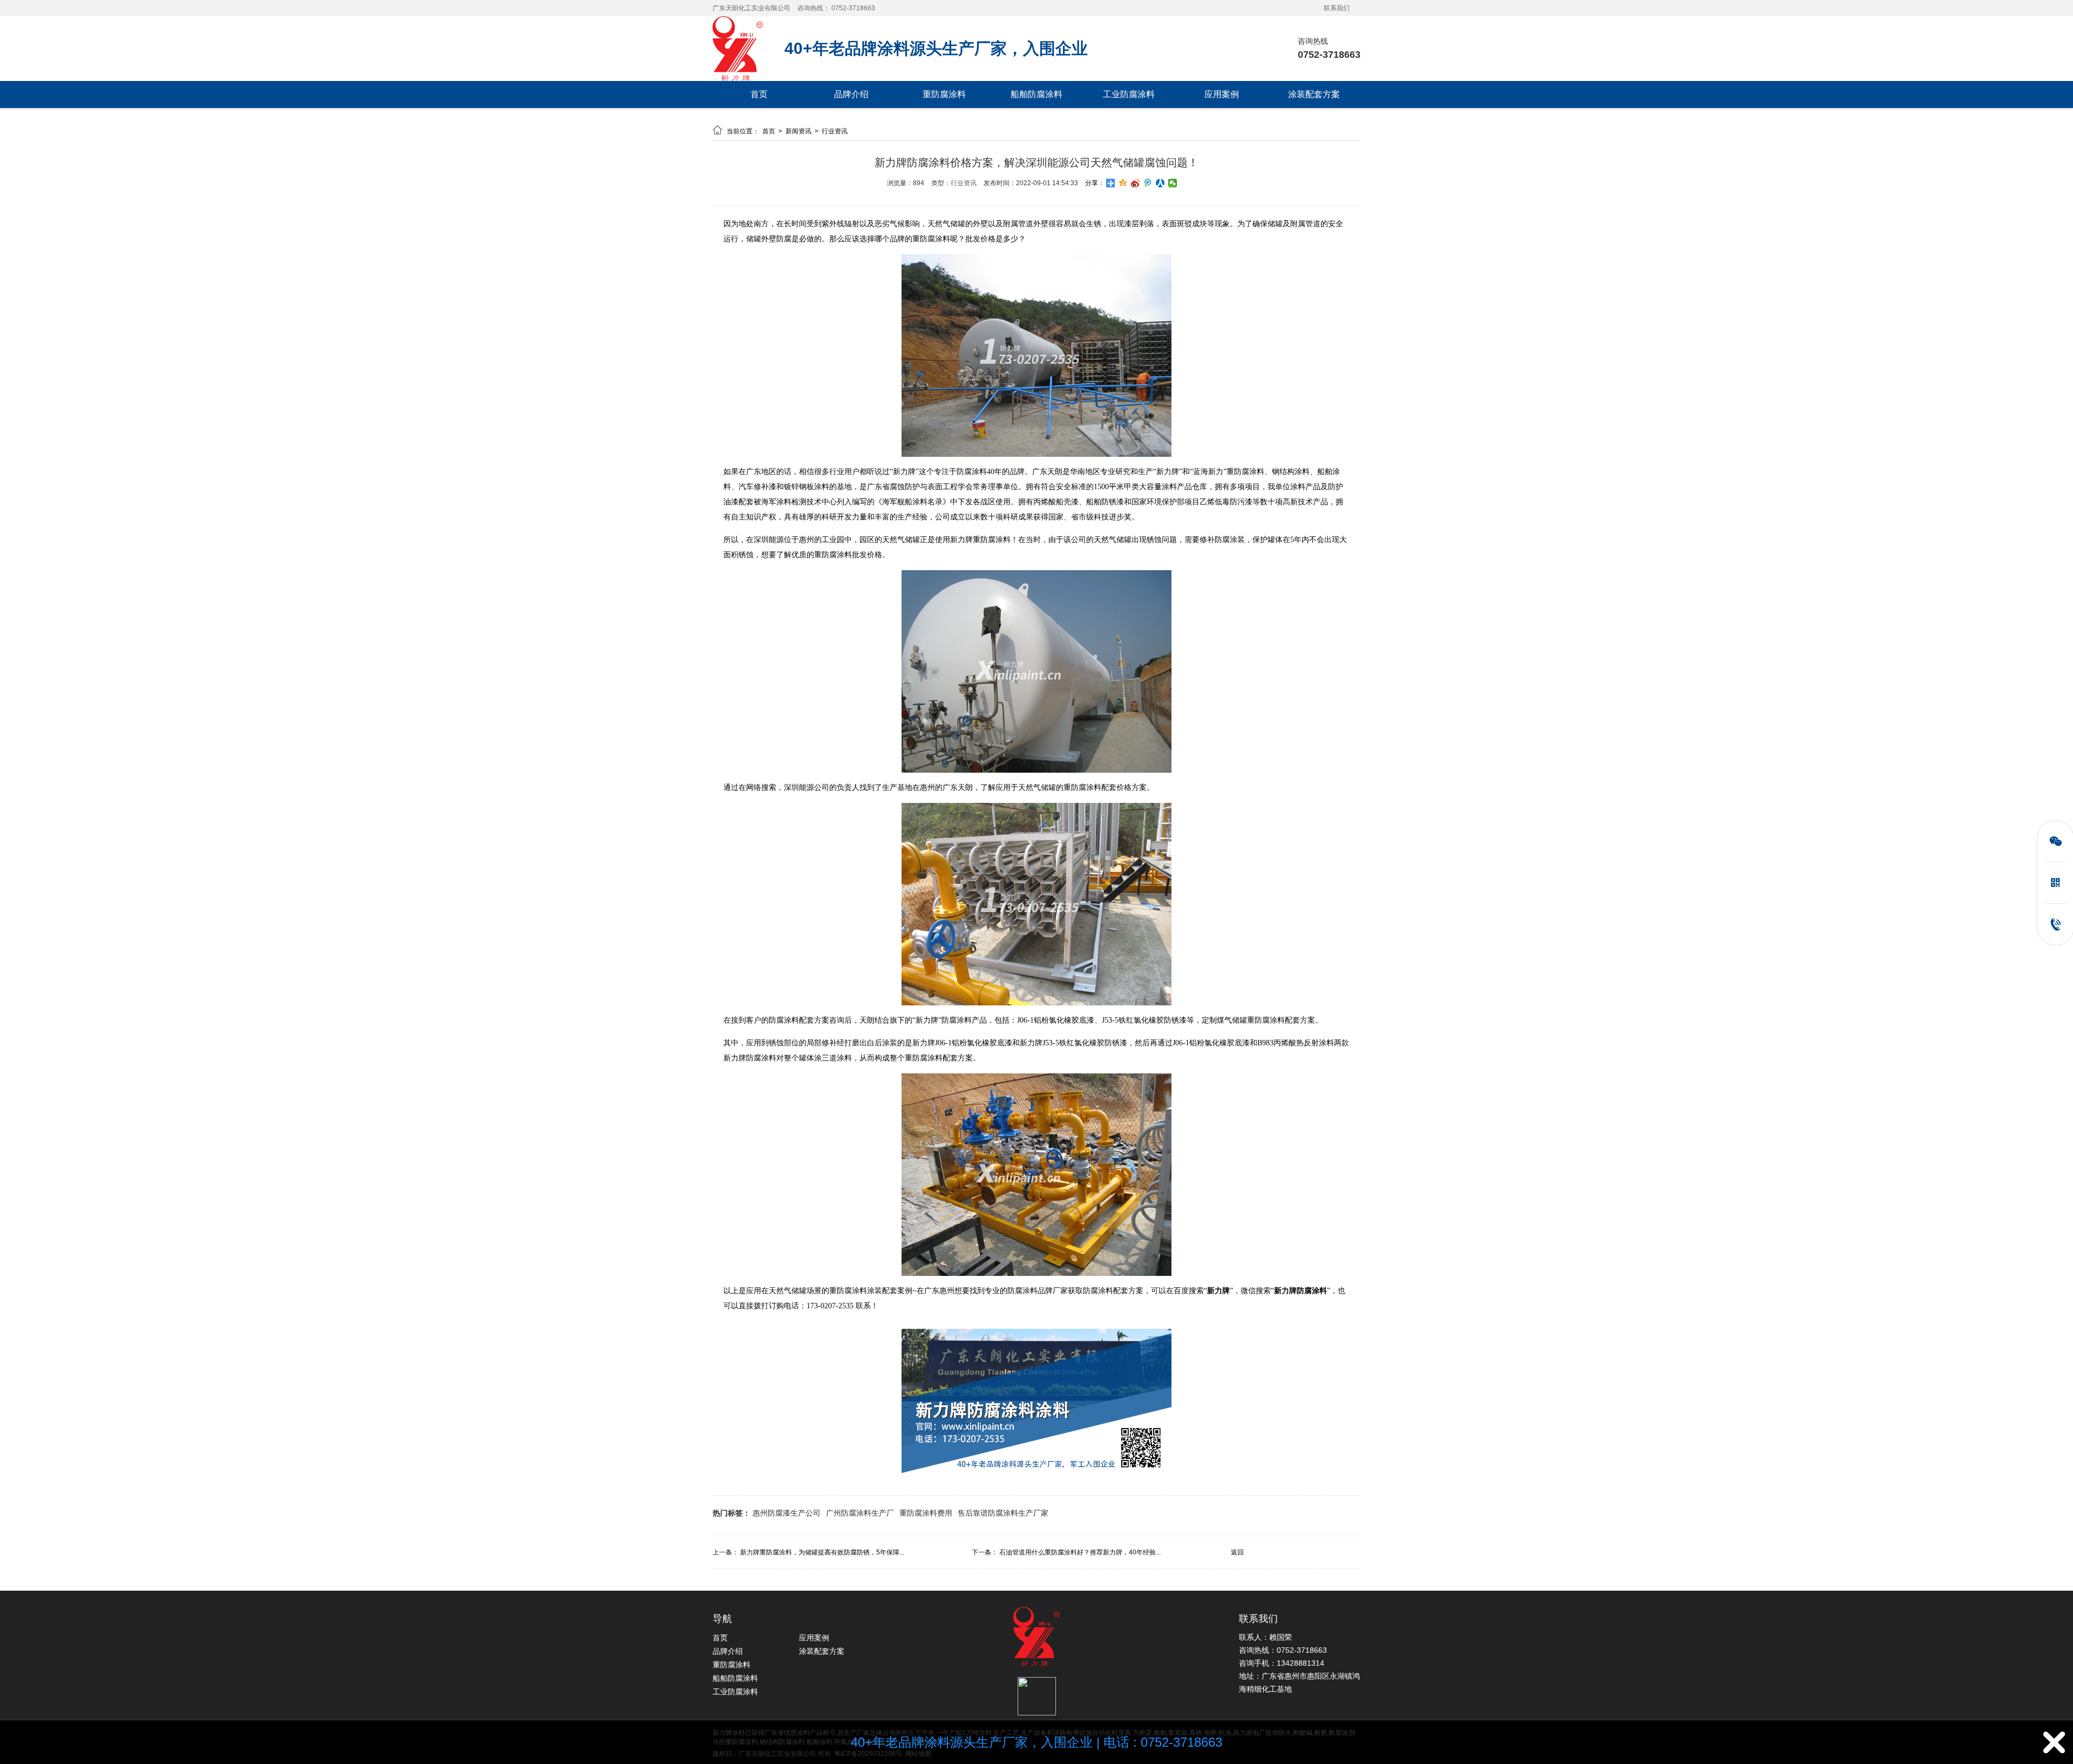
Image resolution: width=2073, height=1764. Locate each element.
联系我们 (1337, 8)
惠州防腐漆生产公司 (787, 1513)
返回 (1237, 1552)
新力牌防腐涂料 (1300, 1291)
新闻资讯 (799, 131)
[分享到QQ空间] (1123, 183)
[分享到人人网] (1160, 183)
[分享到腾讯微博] (1148, 183)
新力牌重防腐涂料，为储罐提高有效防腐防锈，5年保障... (822, 1552)
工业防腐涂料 (1129, 94)
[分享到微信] (1173, 183)
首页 (759, 94)
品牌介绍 (851, 94)
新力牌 (1218, 1291)
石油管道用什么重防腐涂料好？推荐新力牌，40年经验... (1080, 1552)
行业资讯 (835, 131)
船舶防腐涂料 (1036, 94)
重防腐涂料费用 (926, 1513)
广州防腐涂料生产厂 (860, 1513)
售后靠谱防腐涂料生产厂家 (1003, 1513)
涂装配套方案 (1314, 94)
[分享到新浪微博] (1136, 183)
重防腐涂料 (944, 94)
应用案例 (1222, 94)
